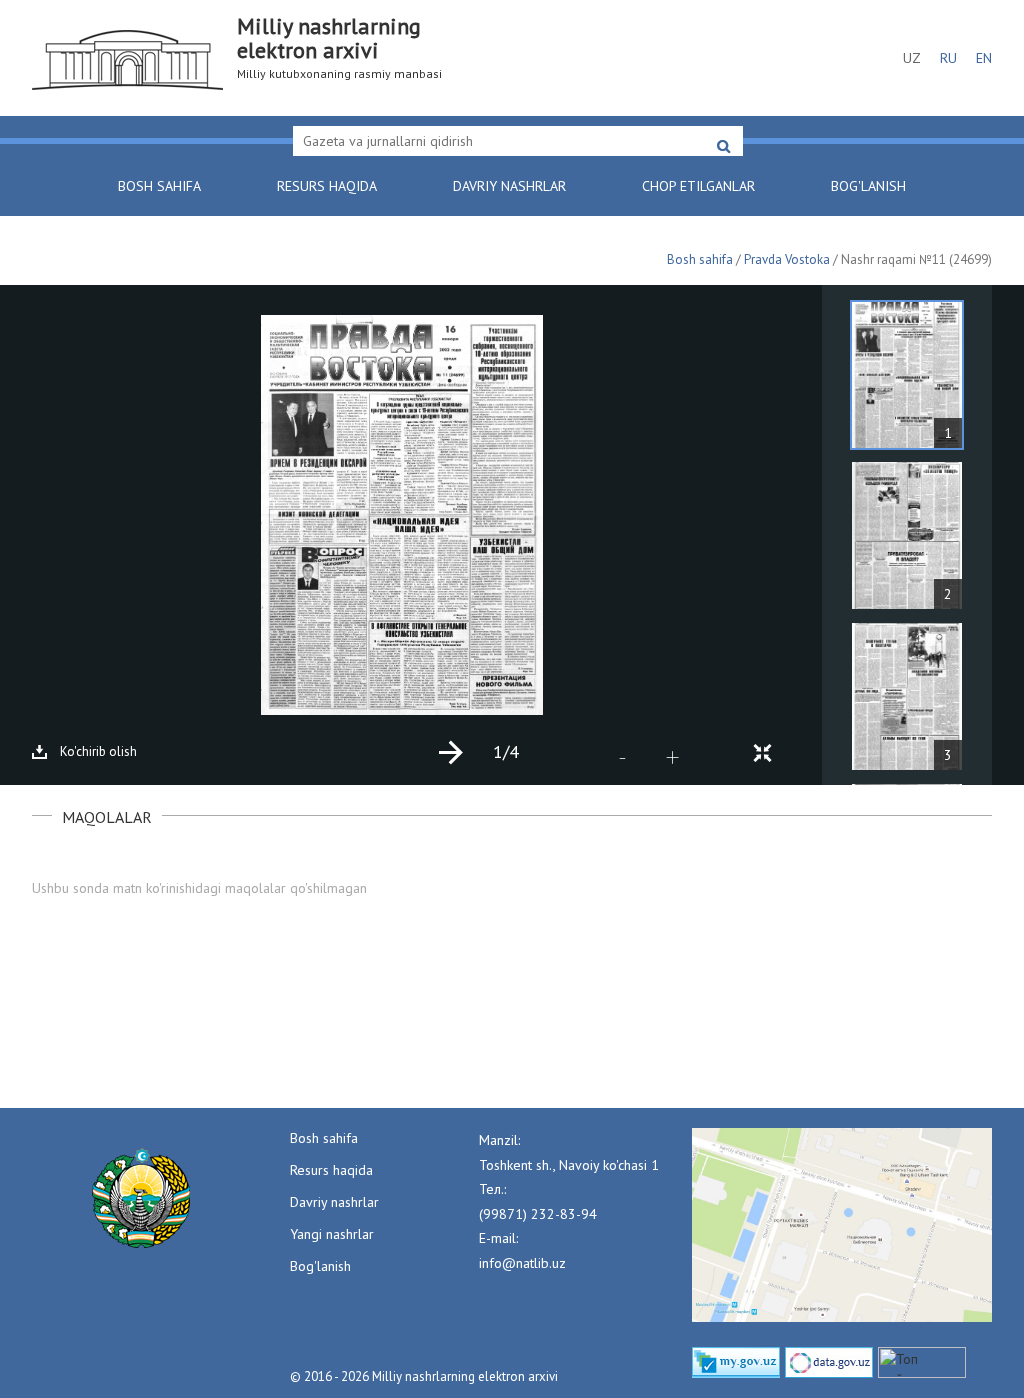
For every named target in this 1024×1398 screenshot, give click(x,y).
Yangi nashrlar (332, 1234)
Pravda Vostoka (787, 259)
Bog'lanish (868, 186)
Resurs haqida (327, 186)
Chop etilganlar (698, 186)
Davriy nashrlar (509, 186)
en (984, 58)
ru (948, 58)
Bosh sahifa (159, 186)
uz (912, 58)
